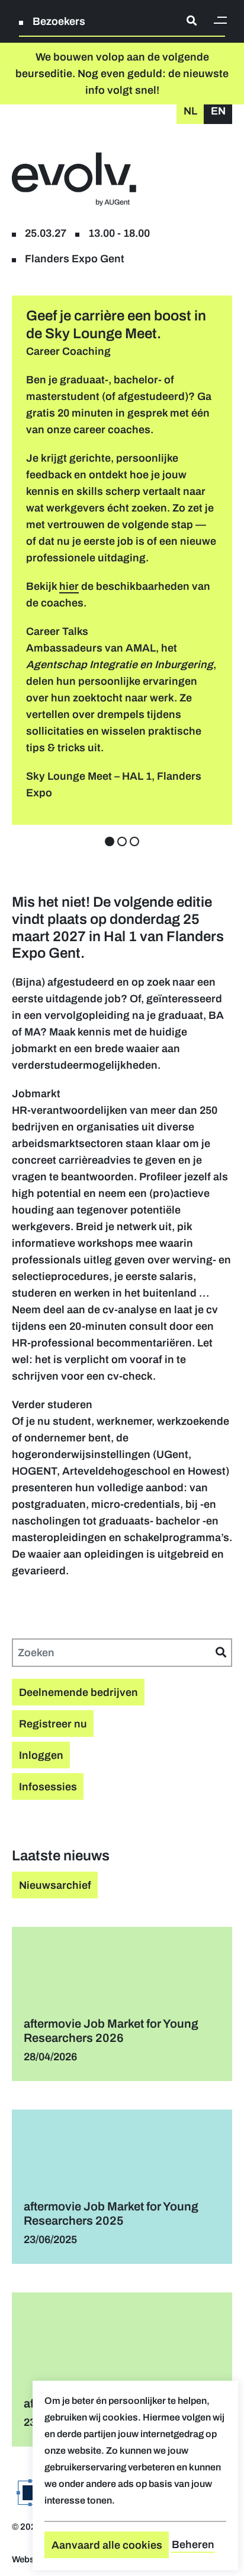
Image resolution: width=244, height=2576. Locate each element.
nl (190, 111)
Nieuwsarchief (55, 1885)
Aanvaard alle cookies (107, 2545)
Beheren (193, 2545)
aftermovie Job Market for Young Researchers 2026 (111, 2031)
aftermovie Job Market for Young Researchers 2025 (111, 2213)
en (218, 111)
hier (69, 586)
